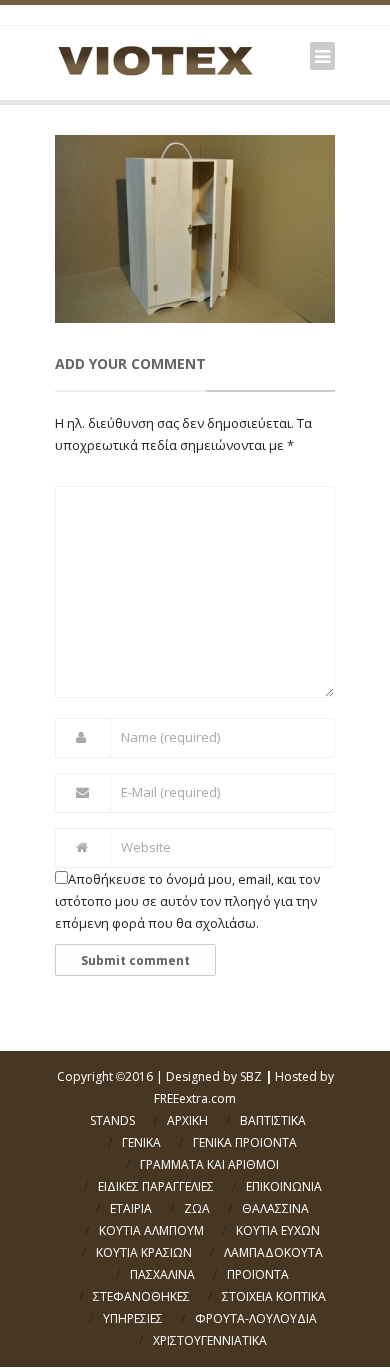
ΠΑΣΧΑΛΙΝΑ (162, 1274)
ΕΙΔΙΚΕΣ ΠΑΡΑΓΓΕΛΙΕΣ (156, 1186)
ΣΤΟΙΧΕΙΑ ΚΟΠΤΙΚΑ (274, 1296)
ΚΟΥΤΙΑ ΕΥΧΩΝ (278, 1230)
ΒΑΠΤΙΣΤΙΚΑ (273, 1120)
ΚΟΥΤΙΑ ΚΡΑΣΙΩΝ (144, 1252)
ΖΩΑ (197, 1208)
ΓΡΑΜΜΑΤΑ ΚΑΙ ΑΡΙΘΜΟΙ (209, 1164)
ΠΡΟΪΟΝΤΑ (258, 1274)
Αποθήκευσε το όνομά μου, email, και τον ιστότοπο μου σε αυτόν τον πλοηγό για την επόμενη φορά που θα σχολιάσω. (187, 901)
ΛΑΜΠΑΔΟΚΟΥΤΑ (273, 1252)
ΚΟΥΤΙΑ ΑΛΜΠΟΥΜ (151, 1230)
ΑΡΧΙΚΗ (187, 1120)
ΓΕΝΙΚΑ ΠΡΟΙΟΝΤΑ (245, 1142)
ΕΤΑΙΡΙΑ (131, 1208)
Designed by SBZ (214, 1076)
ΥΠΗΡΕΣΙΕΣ (133, 1318)
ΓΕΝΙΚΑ (141, 1142)
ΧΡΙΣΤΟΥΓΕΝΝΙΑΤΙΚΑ (210, 1340)
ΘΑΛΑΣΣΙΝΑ (275, 1208)
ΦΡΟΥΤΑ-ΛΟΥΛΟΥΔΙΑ (256, 1318)
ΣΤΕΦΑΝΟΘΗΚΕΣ (141, 1296)
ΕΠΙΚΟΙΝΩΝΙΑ (284, 1186)
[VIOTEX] (155, 60)
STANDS (112, 1120)
